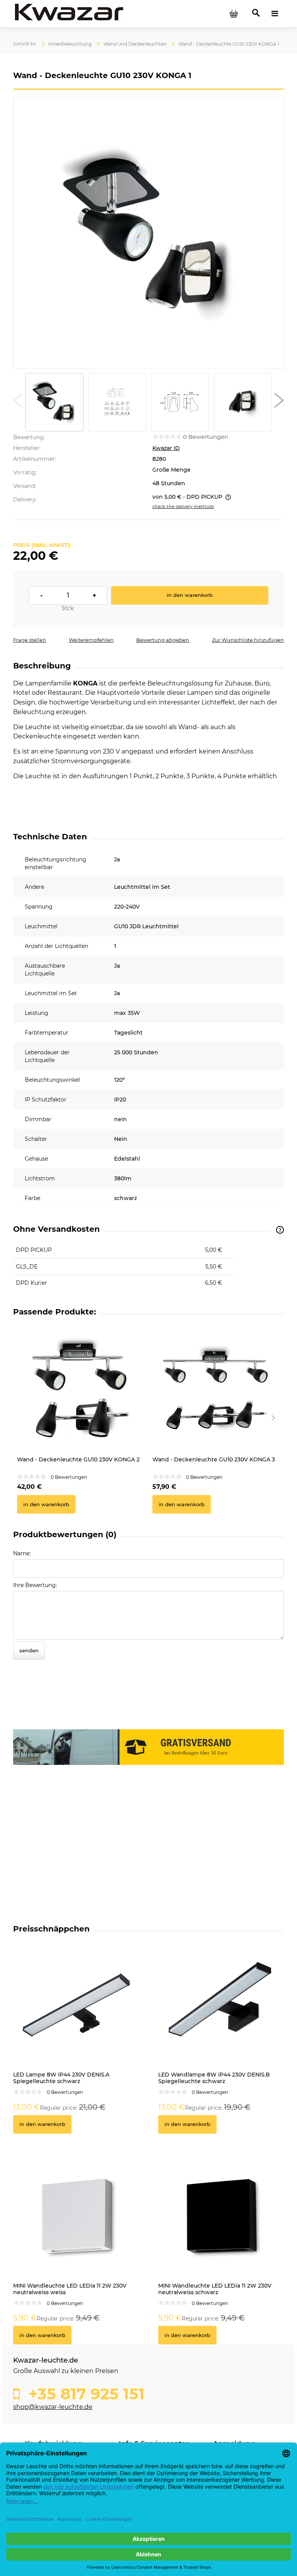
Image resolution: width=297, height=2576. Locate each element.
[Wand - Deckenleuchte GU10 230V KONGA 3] (216, 1389)
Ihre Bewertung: (35, 1585)
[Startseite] (69, 13)
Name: (22, 1553)
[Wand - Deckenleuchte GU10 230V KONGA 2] (81, 1389)
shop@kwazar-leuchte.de (53, 2407)
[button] (18, 402)
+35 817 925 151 (84, 2394)
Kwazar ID (166, 448)
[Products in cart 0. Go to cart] (234, 14)
